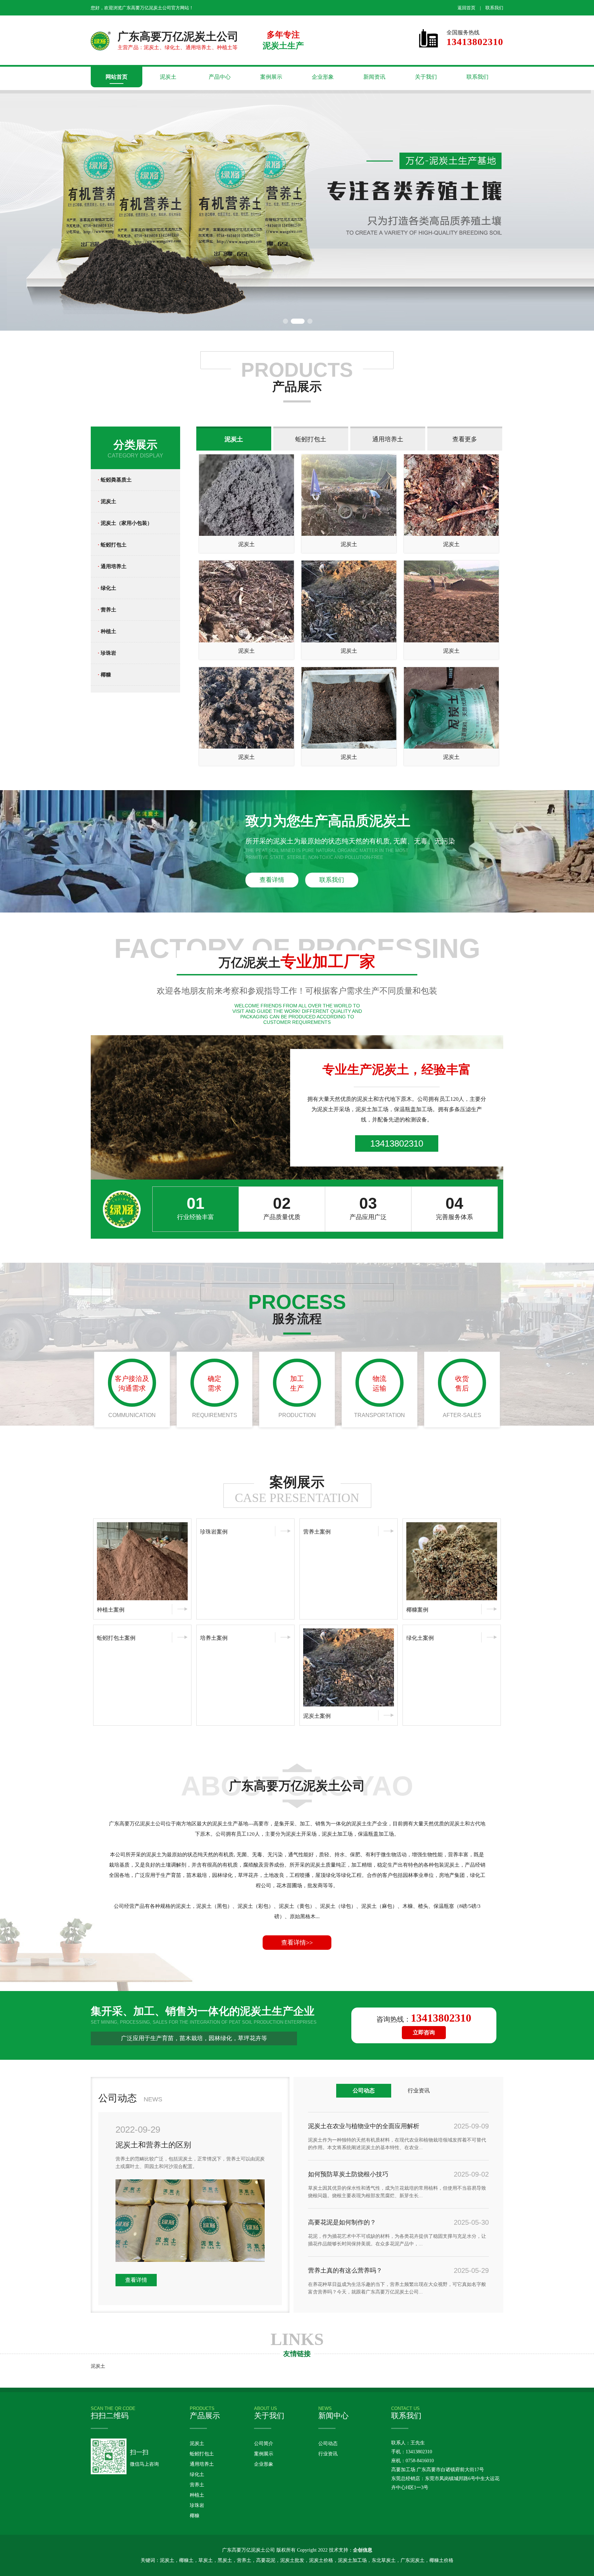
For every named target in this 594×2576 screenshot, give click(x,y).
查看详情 (272, 880)
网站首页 (117, 77)
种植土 (107, 631)
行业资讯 (328, 2454)
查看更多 (465, 439)
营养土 (107, 610)
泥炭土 (168, 77)
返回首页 (466, 8)
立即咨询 (424, 2032)
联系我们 (494, 8)
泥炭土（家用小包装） (125, 523)
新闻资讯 (374, 77)
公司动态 (328, 2444)
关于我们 (426, 77)
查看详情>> (297, 1943)
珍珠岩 (107, 653)
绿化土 (107, 588)
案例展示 (271, 77)
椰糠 (104, 675)
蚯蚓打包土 (112, 545)
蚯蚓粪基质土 (115, 480)
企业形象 (323, 77)
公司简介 (264, 2444)
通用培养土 (112, 566)
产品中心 (220, 77)
